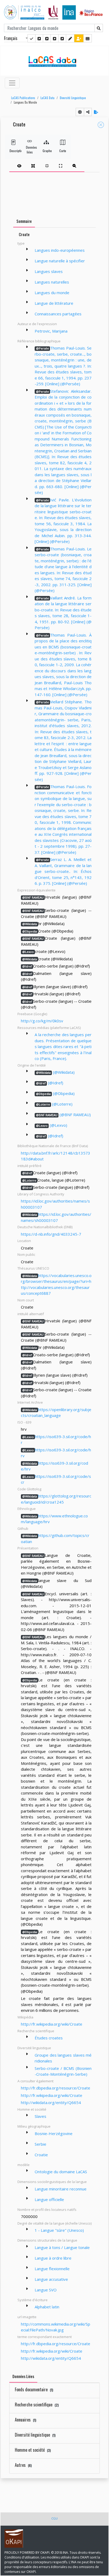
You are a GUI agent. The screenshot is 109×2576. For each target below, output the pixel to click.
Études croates (49, 2038)
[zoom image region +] (74, 166)
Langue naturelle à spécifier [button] (60, 261)
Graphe (46, 151)
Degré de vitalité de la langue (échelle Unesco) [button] (54, 2223)
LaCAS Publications (23, 98)
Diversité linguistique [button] (34, 2048)
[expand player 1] (33, 166)
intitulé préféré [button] (29, 1166)
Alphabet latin (47, 2307)
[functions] (70, 38)
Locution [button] (24, 1241)
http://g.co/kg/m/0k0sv (42, 1021)
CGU (54, 2518)
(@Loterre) (54, 1104)
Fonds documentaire (34, 2389)
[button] (22, 98)
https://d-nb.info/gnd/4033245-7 (51, 1234)
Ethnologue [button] (27, 1509)
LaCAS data (47, 98)
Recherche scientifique (37, 2405)
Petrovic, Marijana (51, 331)
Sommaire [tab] (24, 221)
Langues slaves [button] (49, 271)
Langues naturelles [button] (52, 282)
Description (13, 151)
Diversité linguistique (73, 98)
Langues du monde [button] (25, 102)
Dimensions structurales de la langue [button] (47, 2240)
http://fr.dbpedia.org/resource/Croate (56, 2088)
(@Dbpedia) (55, 1093)
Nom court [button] (26, 1300)
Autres (23, 2465)
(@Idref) (50, 1083)
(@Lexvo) (52, 1125)
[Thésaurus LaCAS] (39, 38)
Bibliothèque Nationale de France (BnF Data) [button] (53, 1146)
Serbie (40, 2144)
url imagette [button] (27, 2317)
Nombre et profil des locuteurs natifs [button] (47, 2210)
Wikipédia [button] (25, 2017)
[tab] (47, 166)
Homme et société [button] (32, 2109)
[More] (27, 249)
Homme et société (33, 2450)
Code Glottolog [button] (29, 1489)
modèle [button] (24, 2165)
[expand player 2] (47, 166)
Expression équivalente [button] (37, 890)
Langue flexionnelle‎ (52, 2269)
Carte (63, 151)
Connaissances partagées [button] (58, 314)
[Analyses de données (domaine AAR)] (54, 38)
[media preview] (19, 166)
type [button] (21, 243)
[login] (79, 38)
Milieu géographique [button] (34, 2126)
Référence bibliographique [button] (39, 341)
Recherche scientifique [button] (36, 2031)
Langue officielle (49, 2199)
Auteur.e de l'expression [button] (37, 324)
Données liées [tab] (23, 2376)
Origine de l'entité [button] (32, 1065)
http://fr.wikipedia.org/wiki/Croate (52, 2024)
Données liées (30, 150)
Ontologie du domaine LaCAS (61, 2172)
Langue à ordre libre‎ (53, 2258)
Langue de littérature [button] (54, 303)
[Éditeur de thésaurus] (47, 38)
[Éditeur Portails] (31, 38)
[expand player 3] (61, 166)
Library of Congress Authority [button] (41, 1194)
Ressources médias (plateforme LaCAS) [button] (49, 1028)
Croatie (41, 2155)
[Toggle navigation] (12, 83)
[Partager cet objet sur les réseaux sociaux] (88, 112)
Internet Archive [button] (30, 1402)
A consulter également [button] (35, 2081)
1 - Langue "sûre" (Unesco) (59, 2230)
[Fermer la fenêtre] (101, 125)
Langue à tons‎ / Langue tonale (62, 2247)
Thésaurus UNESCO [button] (33, 1268)
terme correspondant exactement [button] (45, 2337)
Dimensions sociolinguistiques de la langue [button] (52, 2182)
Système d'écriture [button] (33, 2300)
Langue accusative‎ (51, 2279)
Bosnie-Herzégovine (54, 2133)
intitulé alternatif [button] (31, 1314)
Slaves (40, 2116)
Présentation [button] (28, 1548)
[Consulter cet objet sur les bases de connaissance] (80, 112)
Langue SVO (46, 2290)
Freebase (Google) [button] (32, 1014)
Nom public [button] (26, 1254)
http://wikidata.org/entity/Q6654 (51, 2102)
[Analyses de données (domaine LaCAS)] (62, 38)
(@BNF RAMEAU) (63, 1115)
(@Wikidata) (55, 1072)
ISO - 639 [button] (24, 1422)
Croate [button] (19, 125)
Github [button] (23, 1528)
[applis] (88, 38)
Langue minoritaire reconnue (61, 2189)
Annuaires (26, 2420)
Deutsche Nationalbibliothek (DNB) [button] (45, 1227)
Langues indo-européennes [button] (60, 250)
